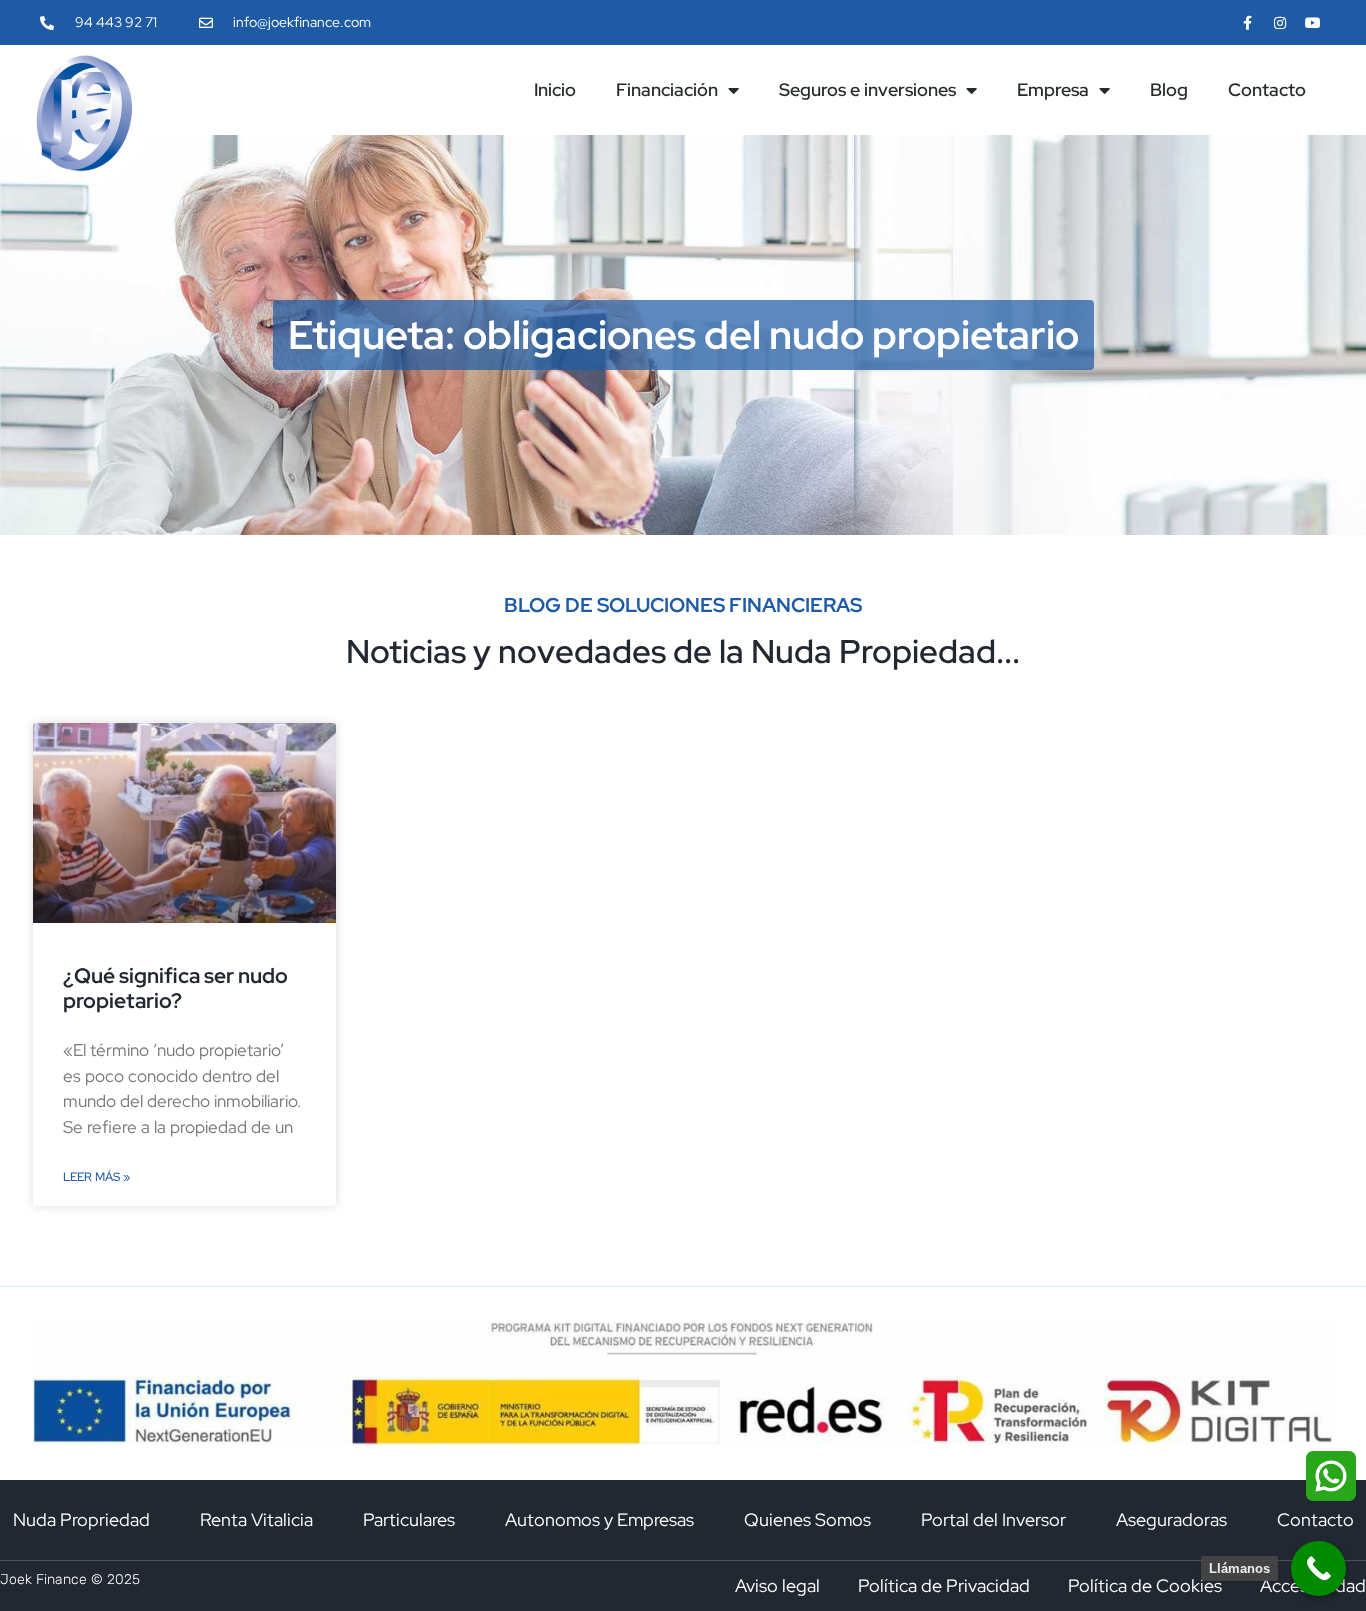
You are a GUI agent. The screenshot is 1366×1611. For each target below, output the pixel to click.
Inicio (555, 89)
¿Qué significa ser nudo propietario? (175, 988)
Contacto (1267, 89)
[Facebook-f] (1246, 22)
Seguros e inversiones (867, 89)
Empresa (1053, 89)
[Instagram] (1280, 22)
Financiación (667, 89)
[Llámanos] (1318, 1568)
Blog (1169, 89)
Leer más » (96, 1177)
